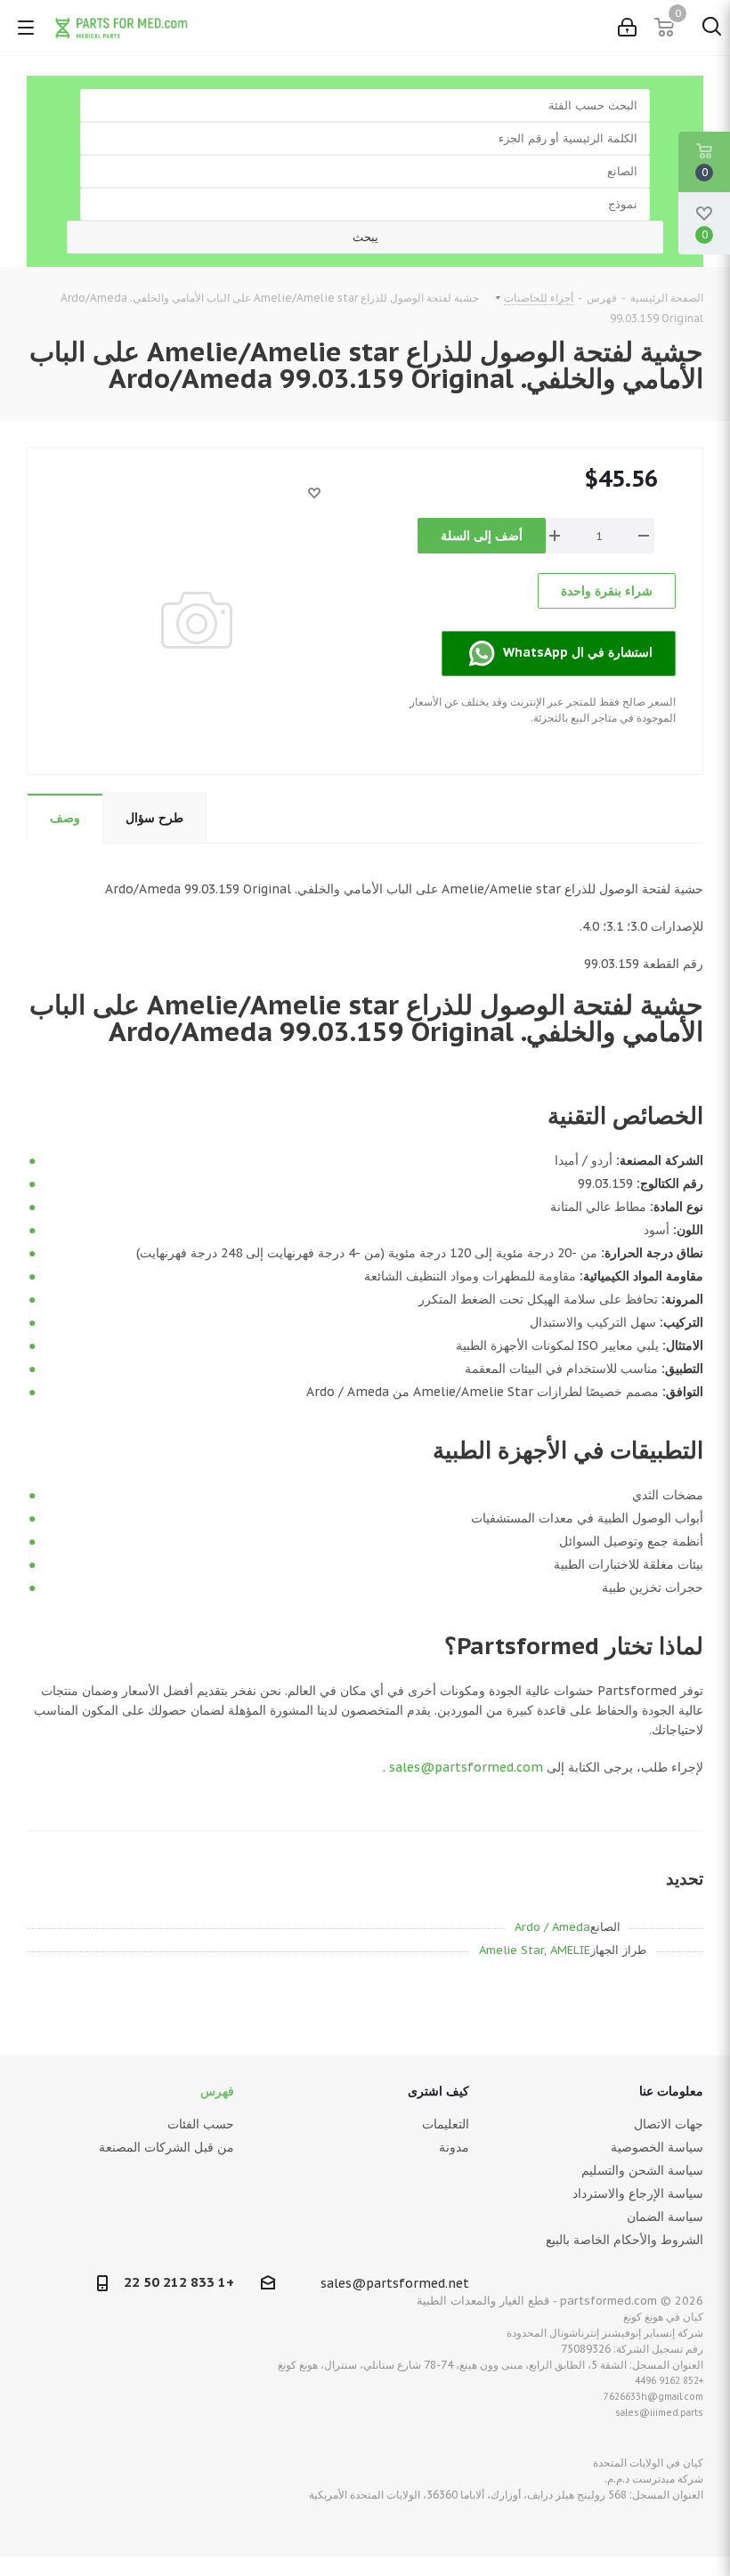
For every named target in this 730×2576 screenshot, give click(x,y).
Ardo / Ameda (552, 1927)
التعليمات (446, 2124)
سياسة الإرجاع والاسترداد (638, 2193)
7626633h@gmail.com (653, 2397)
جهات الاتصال (669, 2124)
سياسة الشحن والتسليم (642, 2170)
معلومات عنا (671, 2091)
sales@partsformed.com (466, 1767)
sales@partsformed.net (395, 2283)
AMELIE (570, 1950)
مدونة (454, 2147)
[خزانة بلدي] (627, 28)
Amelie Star (511, 1950)
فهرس (217, 2091)
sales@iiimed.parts (659, 2413)
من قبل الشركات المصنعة (166, 2147)
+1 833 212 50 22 (179, 2282)
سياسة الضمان (665, 2217)
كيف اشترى (438, 2091)
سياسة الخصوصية (657, 2147)
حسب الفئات (201, 2124)
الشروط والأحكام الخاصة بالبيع (625, 2240)
